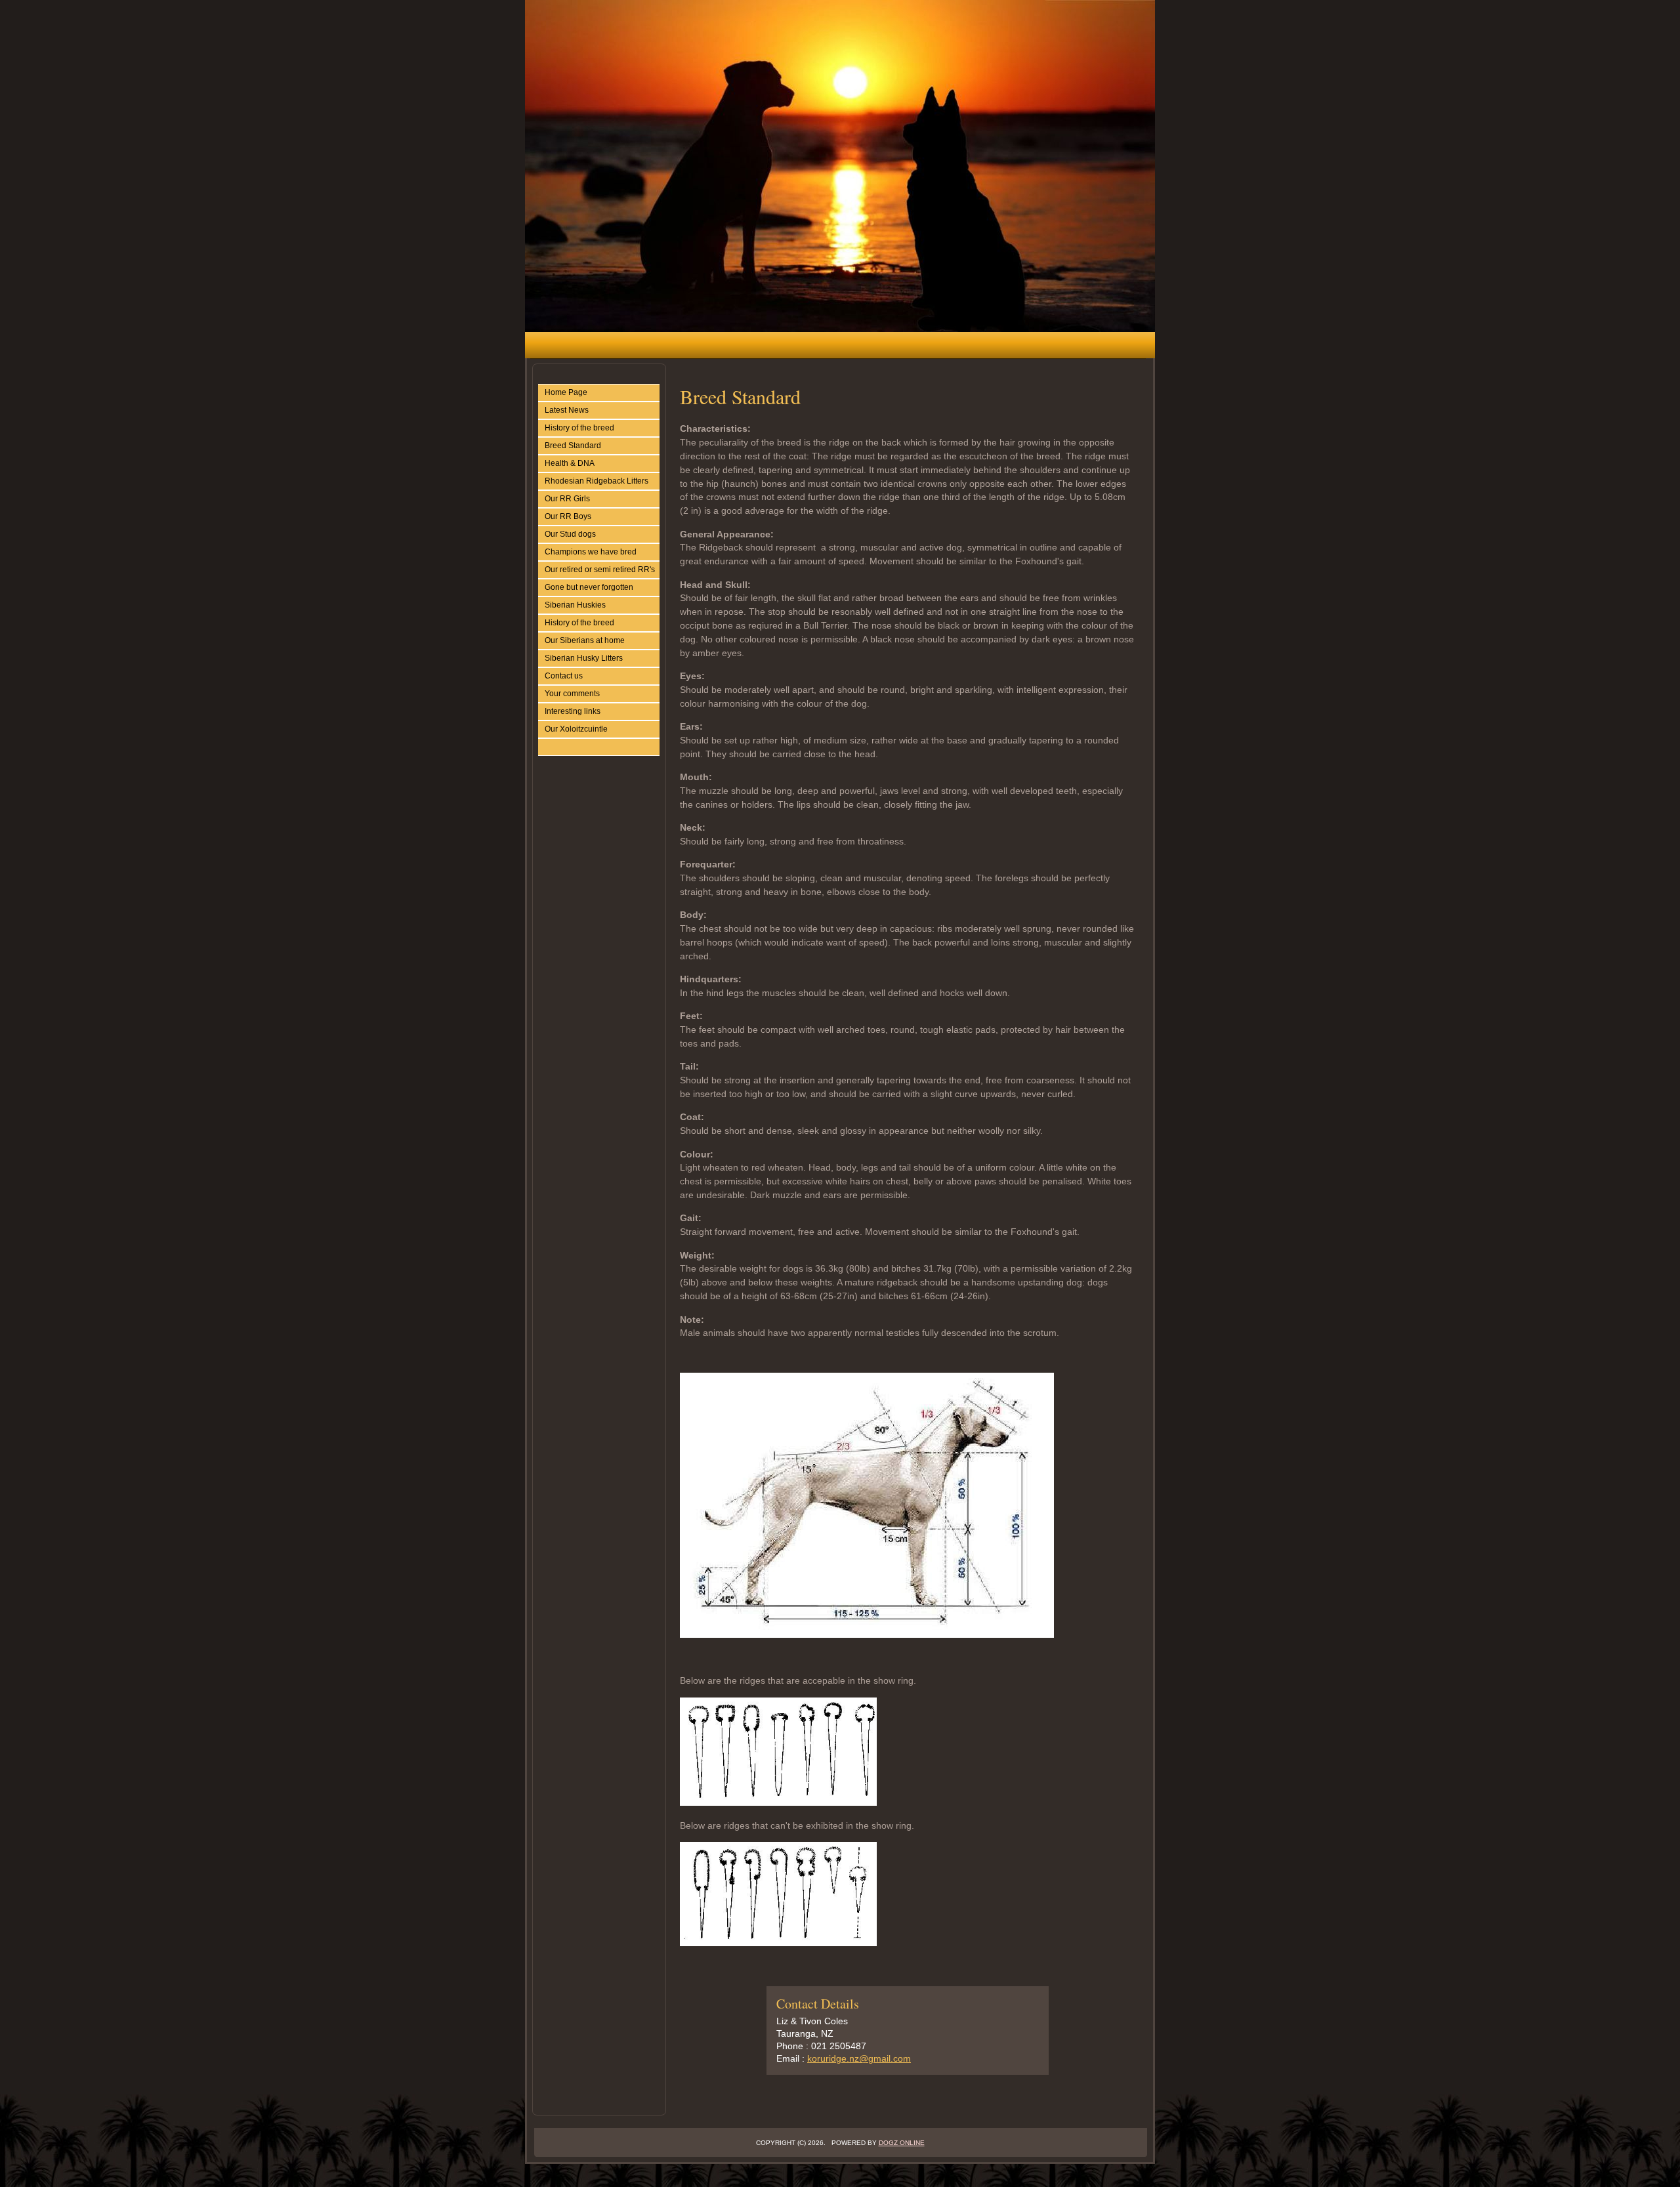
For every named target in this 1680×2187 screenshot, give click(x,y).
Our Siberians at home (585, 640)
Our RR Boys (568, 516)
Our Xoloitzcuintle (576, 729)
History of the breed (579, 428)
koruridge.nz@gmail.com (859, 2058)
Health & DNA (570, 463)
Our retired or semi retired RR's (600, 570)
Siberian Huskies (575, 605)
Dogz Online (902, 2143)
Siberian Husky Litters (584, 658)
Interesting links (573, 711)
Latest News (567, 410)
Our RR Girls (567, 499)
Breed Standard (573, 446)
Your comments (572, 694)
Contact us (564, 676)
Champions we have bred (591, 552)
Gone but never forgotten (589, 587)
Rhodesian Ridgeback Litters (597, 481)
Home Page (566, 392)
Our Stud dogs (570, 534)
